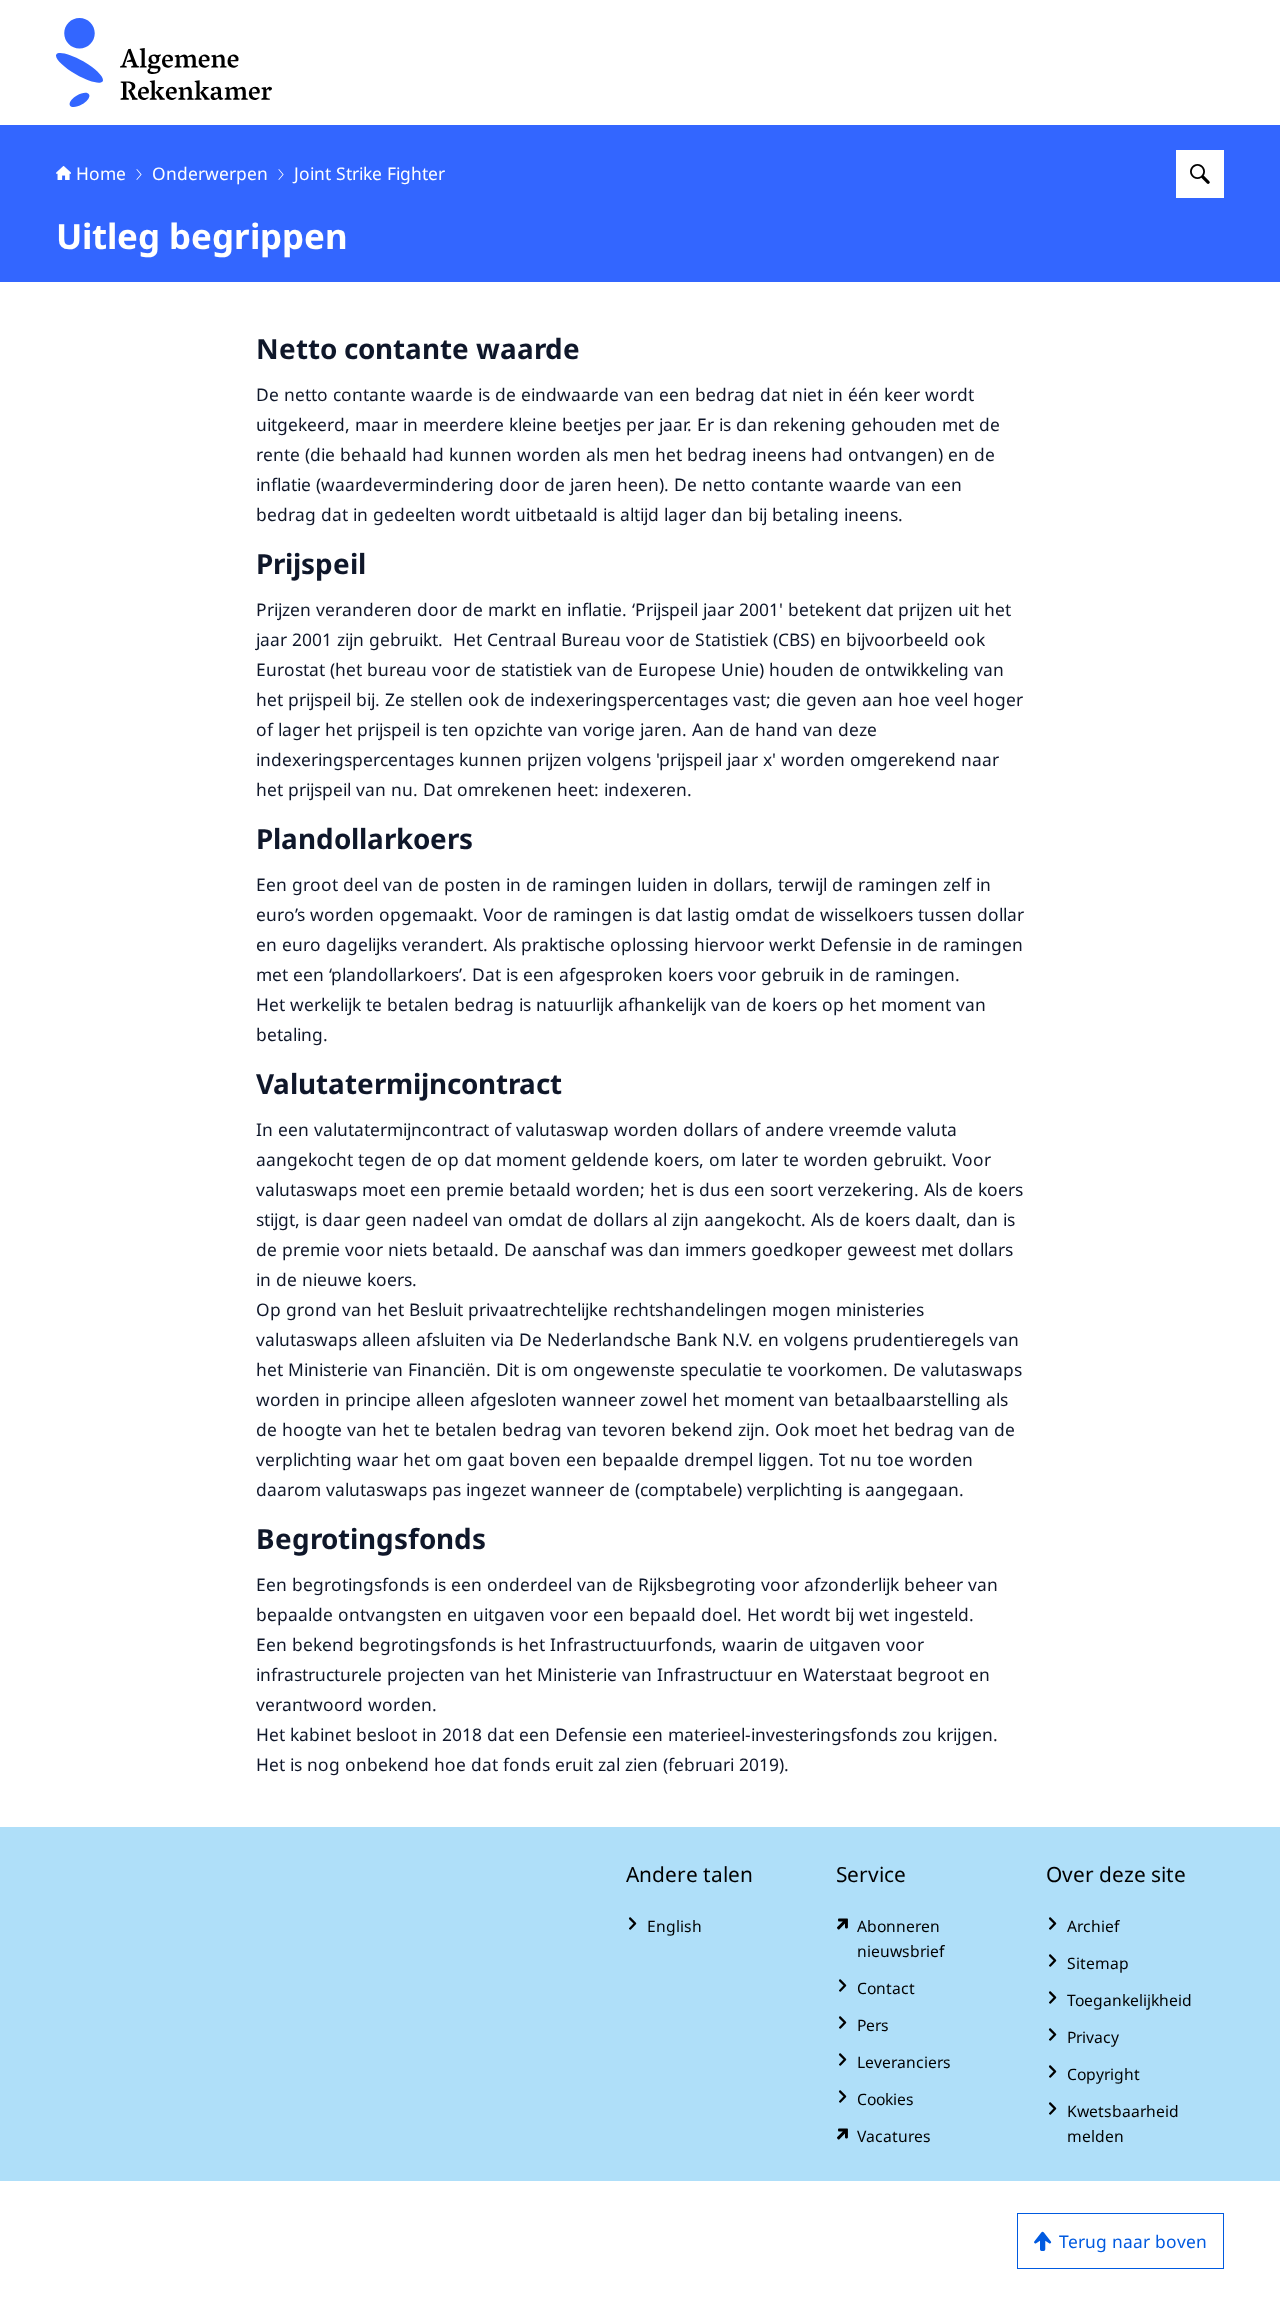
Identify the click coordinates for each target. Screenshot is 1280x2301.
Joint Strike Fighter (369, 173)
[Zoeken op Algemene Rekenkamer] (1200, 174)
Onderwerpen (210, 173)
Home (101, 173)
